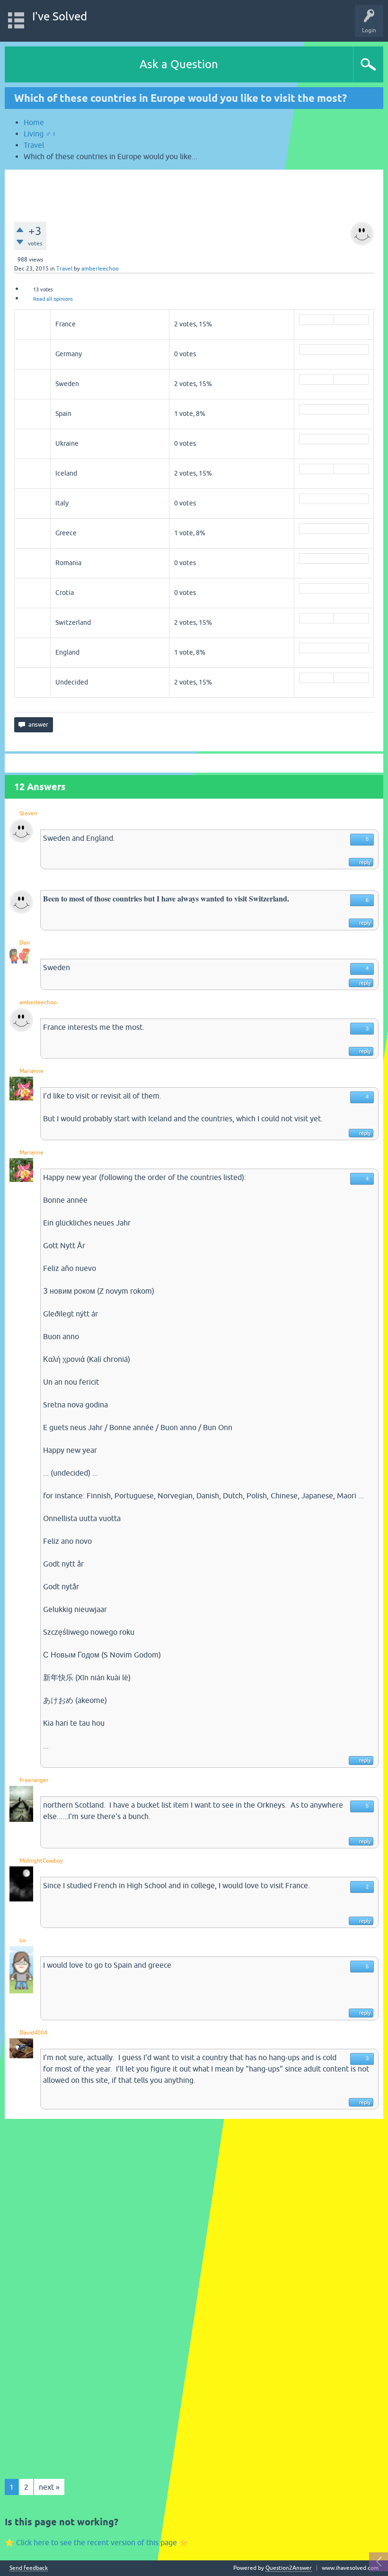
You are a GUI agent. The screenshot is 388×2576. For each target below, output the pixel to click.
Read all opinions (53, 299)
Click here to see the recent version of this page (97, 2542)
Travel (64, 269)
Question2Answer (289, 2568)
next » (49, 2487)
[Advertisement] (194, 191)
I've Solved (60, 16)
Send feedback (29, 2568)
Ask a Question (179, 64)
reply (365, 862)
